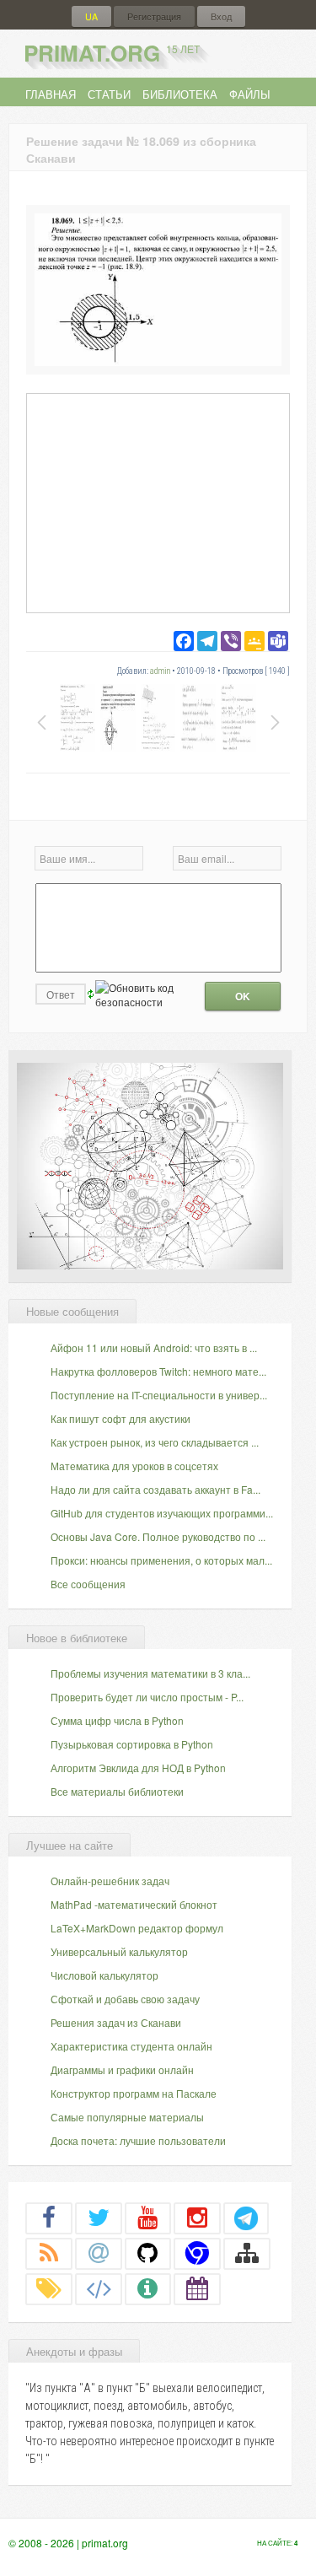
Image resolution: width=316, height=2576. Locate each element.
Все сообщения (88, 1584)
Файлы (250, 94)
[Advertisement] (158, 502)
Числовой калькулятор (104, 1975)
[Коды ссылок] (99, 2288)
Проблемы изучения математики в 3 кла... (150, 1673)
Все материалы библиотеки (117, 1791)
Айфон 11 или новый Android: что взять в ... (154, 1347)
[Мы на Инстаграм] (197, 2218)
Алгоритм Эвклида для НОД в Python (138, 1768)
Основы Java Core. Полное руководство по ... (158, 1536)
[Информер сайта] (148, 2288)
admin (160, 671)
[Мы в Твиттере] (99, 2218)
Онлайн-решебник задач (110, 1881)
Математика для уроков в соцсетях (134, 1466)
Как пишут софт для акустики (121, 1418)
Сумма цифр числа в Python (117, 1720)
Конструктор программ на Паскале (134, 2093)
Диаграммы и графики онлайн (122, 2069)
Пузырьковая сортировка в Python (132, 1744)
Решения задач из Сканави (116, 2022)
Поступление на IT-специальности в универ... (159, 1395)
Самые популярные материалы (127, 2117)
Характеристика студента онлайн (131, 2046)
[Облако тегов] (49, 2288)
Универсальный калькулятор (119, 1951)
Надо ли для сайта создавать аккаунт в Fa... (155, 1489)
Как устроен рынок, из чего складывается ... (155, 1442)
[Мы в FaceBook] (49, 2218)
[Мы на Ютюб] (148, 2218)
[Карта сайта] (247, 2253)
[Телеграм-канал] (246, 2218)
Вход (221, 16)
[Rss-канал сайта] (49, 2253)
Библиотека (180, 94)
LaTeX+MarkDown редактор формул (137, 1928)
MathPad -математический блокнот (134, 1904)
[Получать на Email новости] (99, 2253)
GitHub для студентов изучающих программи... (162, 1513)
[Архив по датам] (197, 2288)
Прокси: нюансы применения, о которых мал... (161, 1560)
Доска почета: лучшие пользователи (138, 2140)
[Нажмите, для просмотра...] (158, 361)
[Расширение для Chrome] (197, 2253)
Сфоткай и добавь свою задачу (125, 1999)
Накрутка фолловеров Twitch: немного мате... (158, 1371)
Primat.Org (112, 53)
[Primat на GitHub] (148, 2253)
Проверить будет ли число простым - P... (147, 1697)
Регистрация (154, 16)
